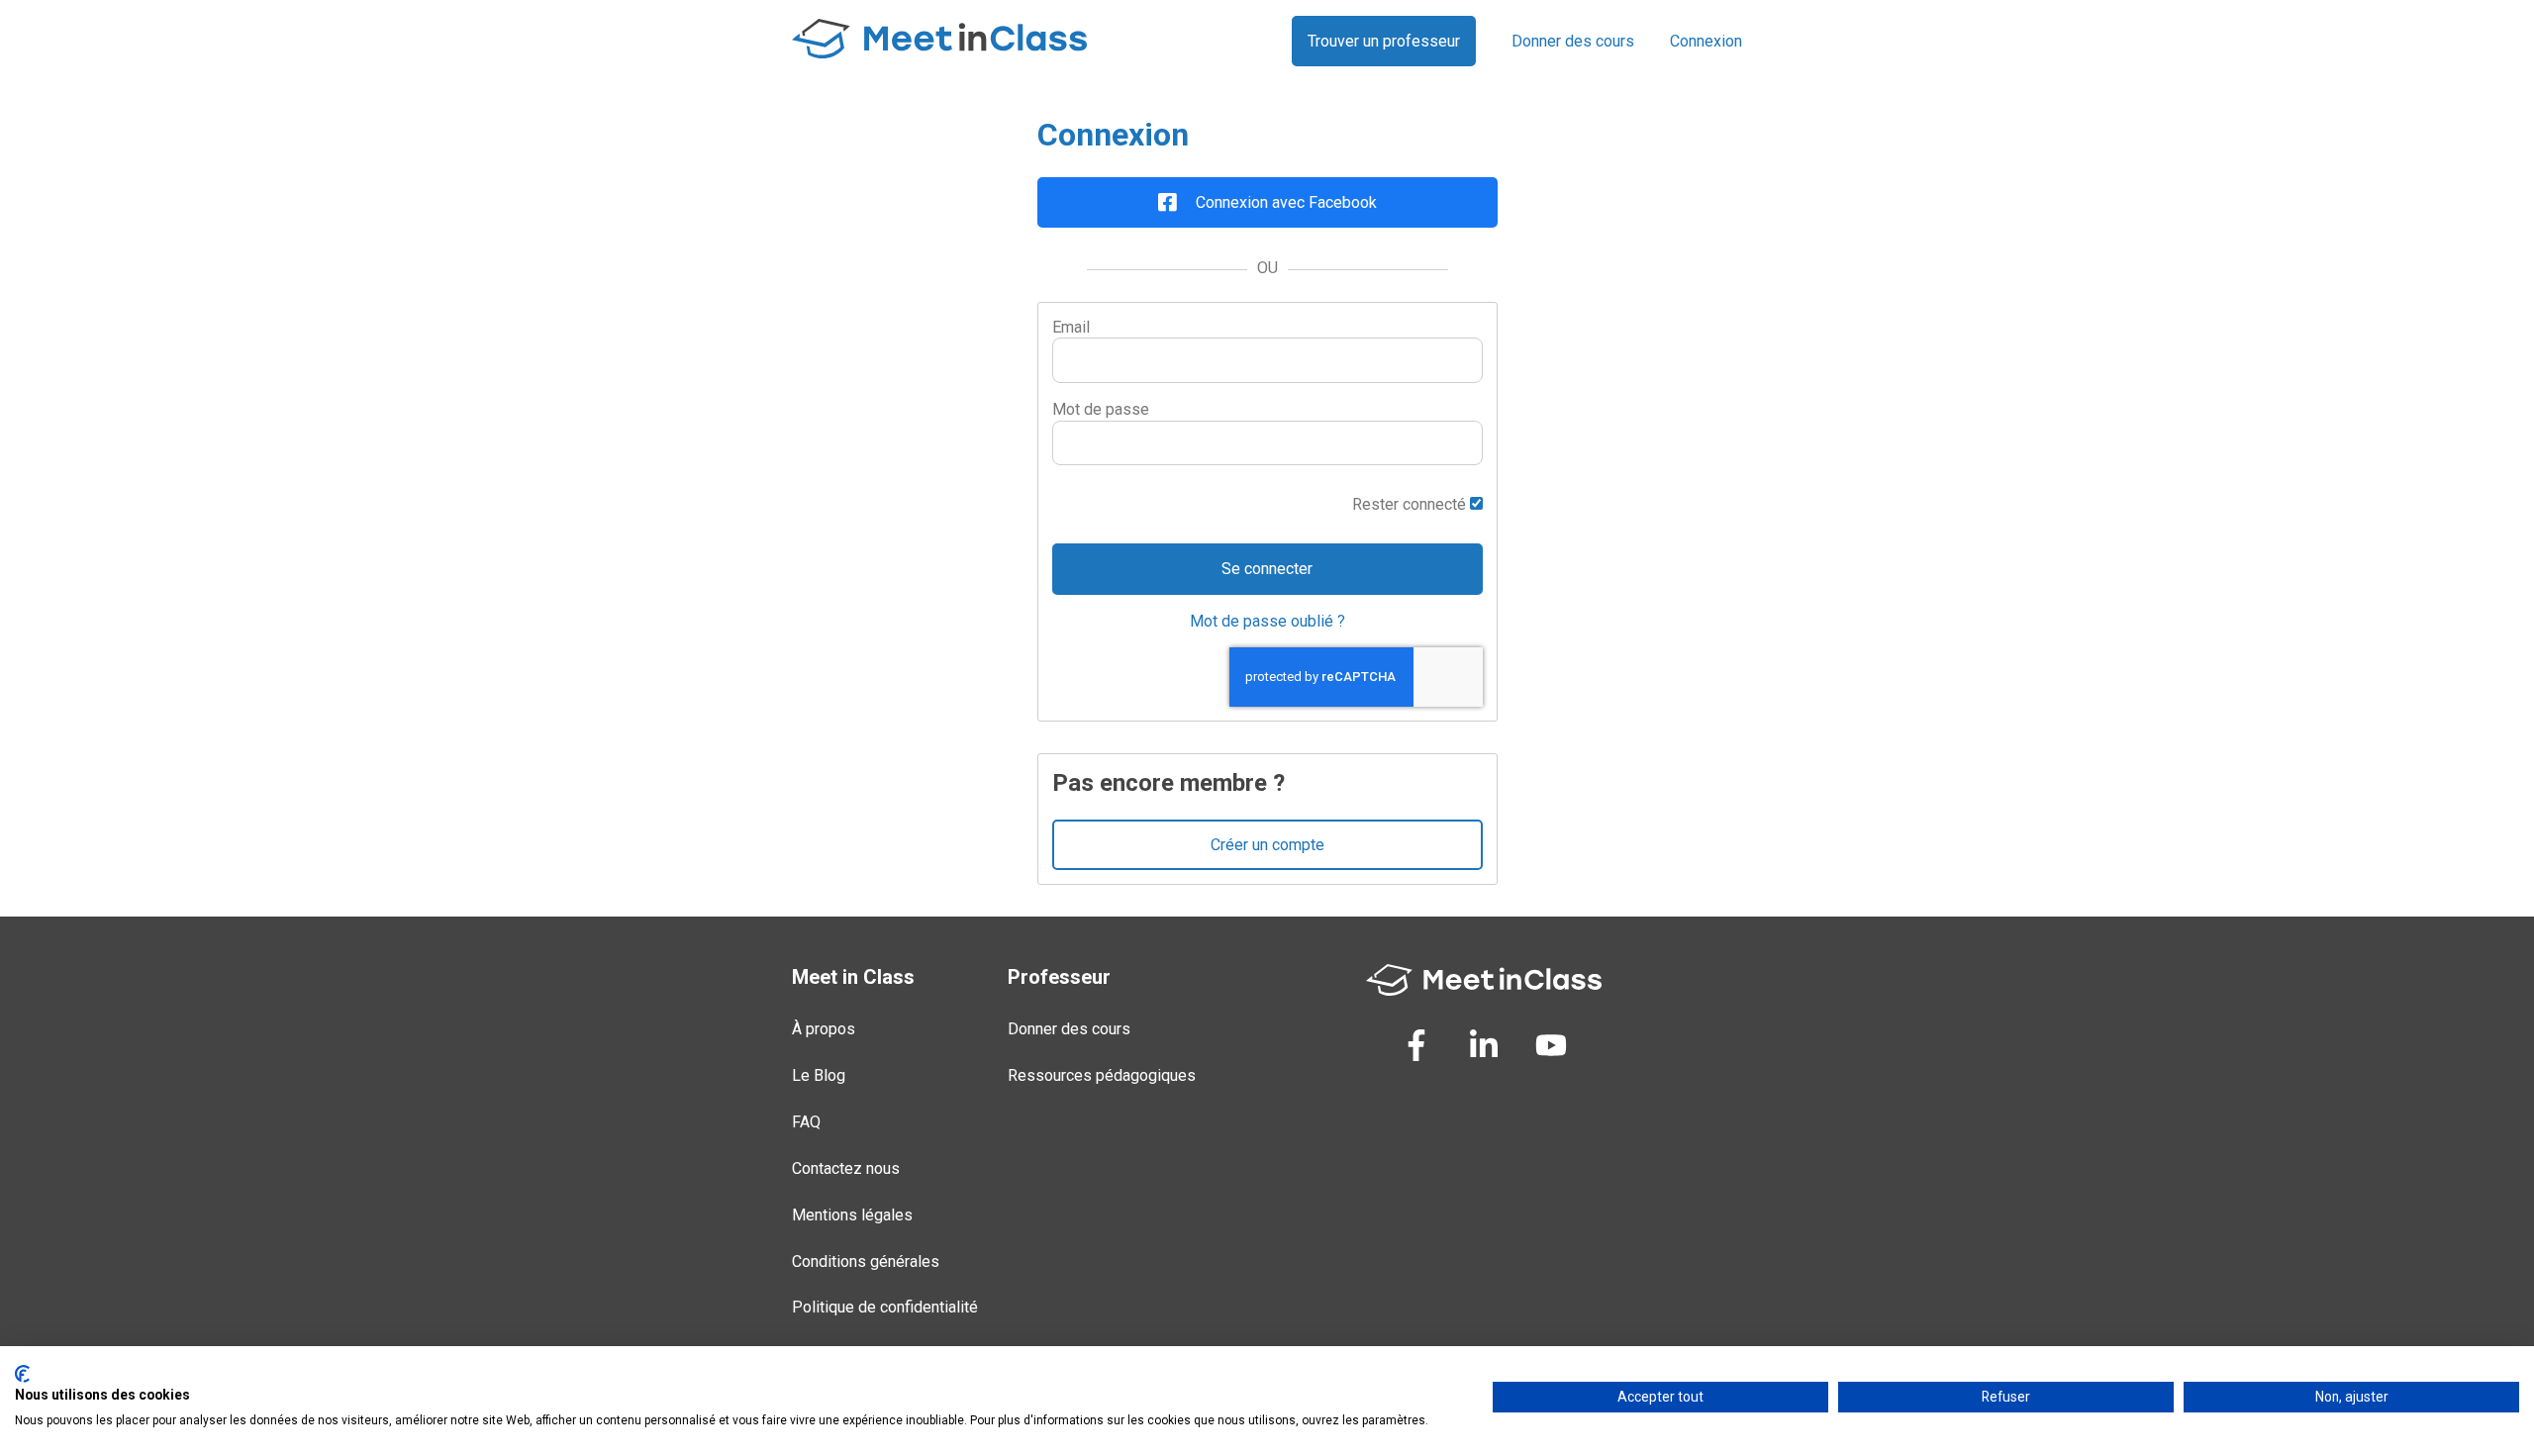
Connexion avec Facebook (1284, 202)
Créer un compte (1267, 845)
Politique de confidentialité (885, 1307)
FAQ (806, 1122)
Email (1071, 327)
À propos (824, 1029)
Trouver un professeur (1384, 41)
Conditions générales (866, 1262)
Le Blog (819, 1075)
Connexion (1706, 41)
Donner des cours (1573, 41)
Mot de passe (1101, 409)
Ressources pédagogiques (1102, 1075)
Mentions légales (852, 1215)
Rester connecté (1411, 504)
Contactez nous (846, 1168)
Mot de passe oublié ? (1267, 621)
